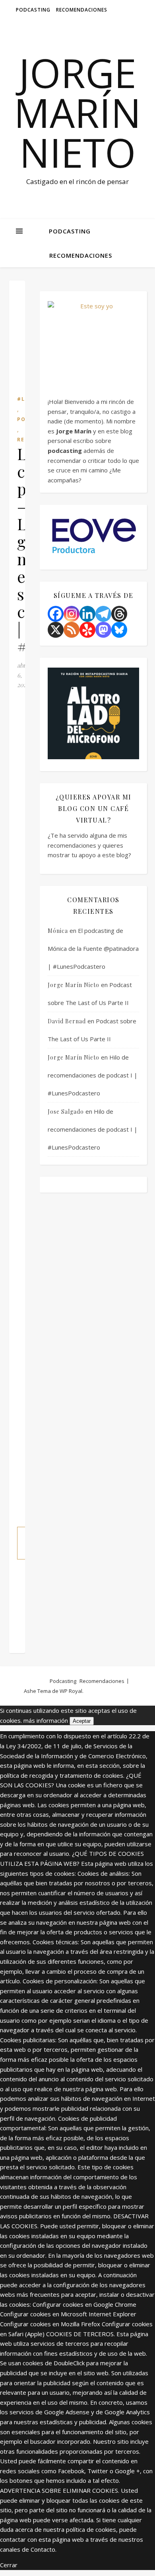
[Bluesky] (119, 630)
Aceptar (82, 1721)
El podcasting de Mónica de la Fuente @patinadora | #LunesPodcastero (93, 948)
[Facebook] (56, 614)
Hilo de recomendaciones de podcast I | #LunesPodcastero (93, 1075)
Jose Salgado (66, 1112)
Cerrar (9, 2565)
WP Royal (71, 1691)
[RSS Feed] (72, 630)
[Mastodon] (103, 630)
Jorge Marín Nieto (77, 112)
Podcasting (33, 10)
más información (46, 1720)
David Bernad (67, 1021)
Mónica (58, 931)
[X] (56, 630)
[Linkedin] (87, 614)
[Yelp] (87, 630)
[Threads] (119, 614)
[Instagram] (72, 614)
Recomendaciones (82, 10)
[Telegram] (103, 614)
